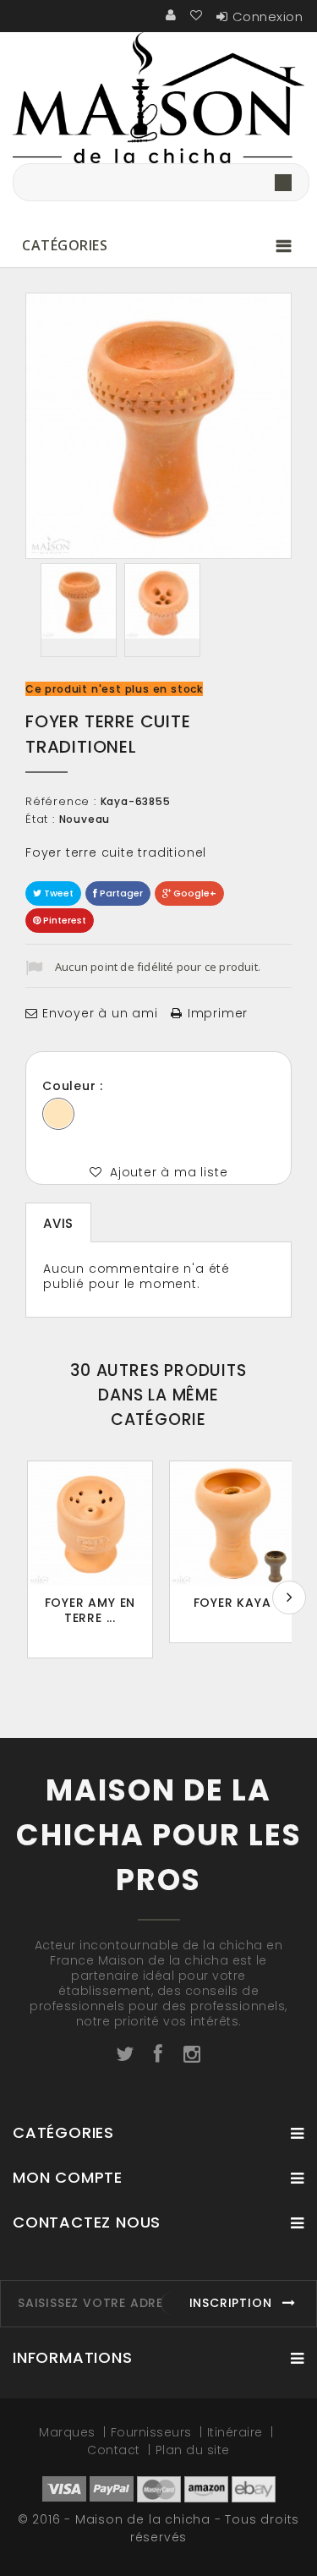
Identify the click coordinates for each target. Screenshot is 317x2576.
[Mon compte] (172, 15)
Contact (115, 2450)
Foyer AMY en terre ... (90, 1610)
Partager (120, 893)
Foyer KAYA (232, 1603)
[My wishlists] (197, 15)
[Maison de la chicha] (158, 98)
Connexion (268, 16)
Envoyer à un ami (100, 1013)
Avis (58, 1223)
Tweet (57, 893)
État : (40, 819)
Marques (69, 2432)
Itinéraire (237, 2432)
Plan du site (193, 2450)
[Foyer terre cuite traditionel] (79, 601)
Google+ (194, 893)
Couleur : (75, 1086)
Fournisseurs (153, 2432)
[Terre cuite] (58, 1114)
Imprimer (218, 1013)
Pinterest (63, 920)
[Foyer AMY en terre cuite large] (90, 1524)
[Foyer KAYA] (232, 1524)
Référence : (61, 802)
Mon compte (68, 2177)
